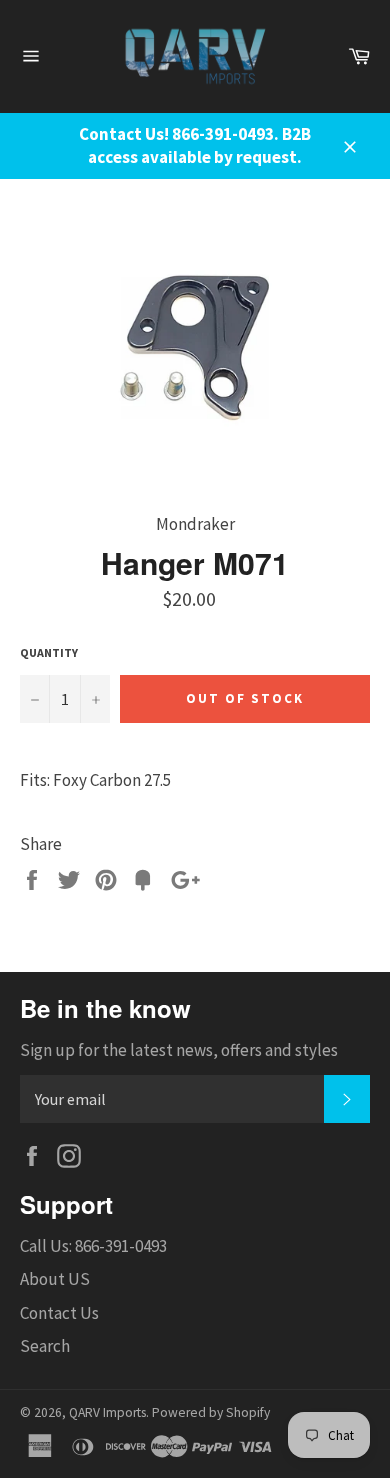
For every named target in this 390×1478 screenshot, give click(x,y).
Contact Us (59, 1313)
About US (55, 1279)
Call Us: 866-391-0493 (93, 1246)
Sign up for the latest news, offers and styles (179, 1050)
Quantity (49, 652)
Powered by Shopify (211, 1412)
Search (45, 1346)
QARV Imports (107, 1412)
